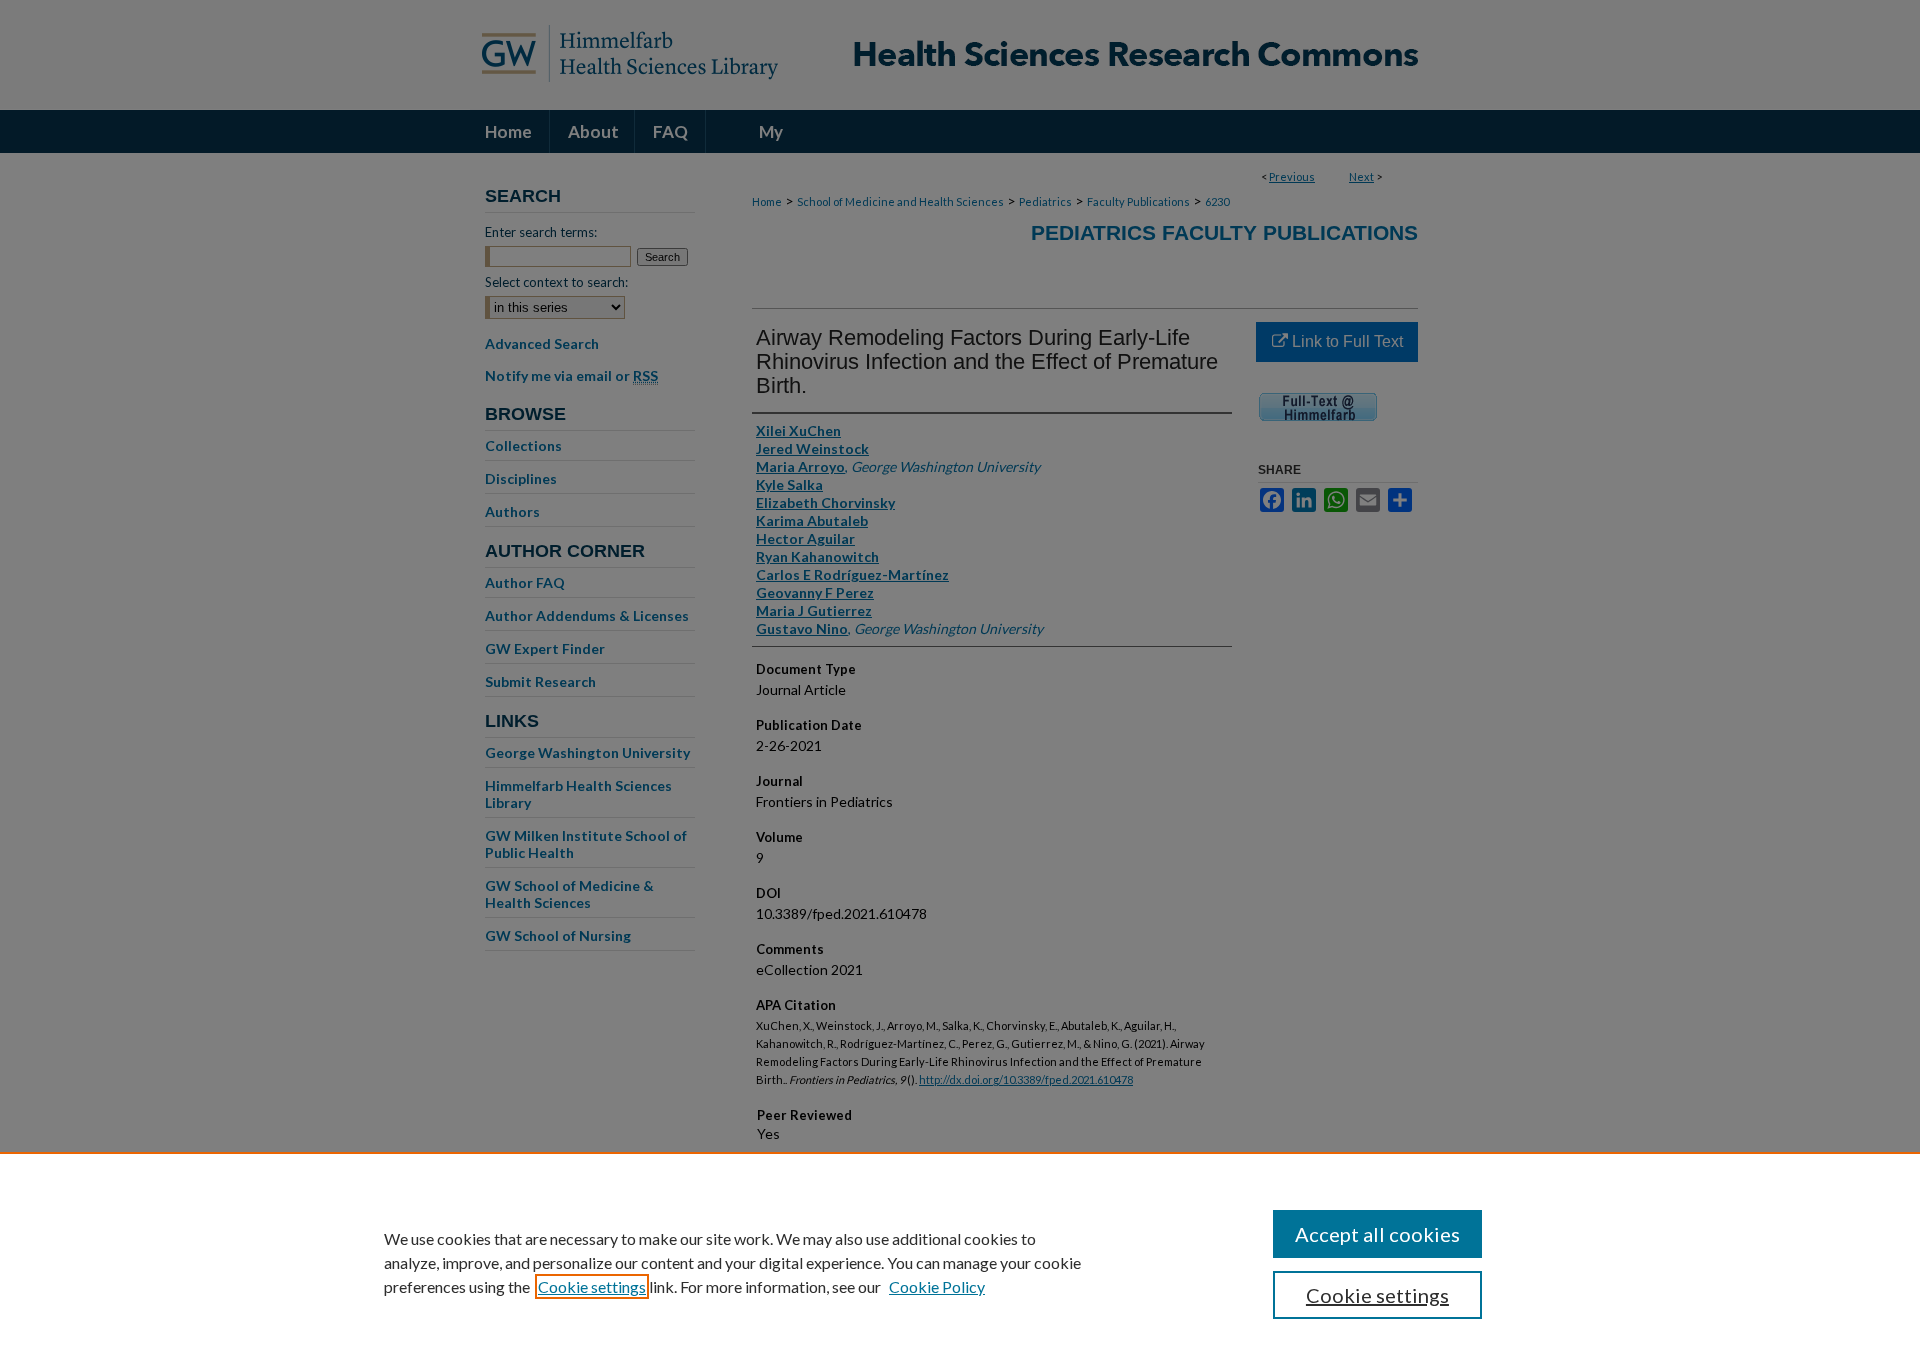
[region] (960, 1262)
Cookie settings (592, 1286)
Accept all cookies (1377, 1234)
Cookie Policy (937, 1286)
